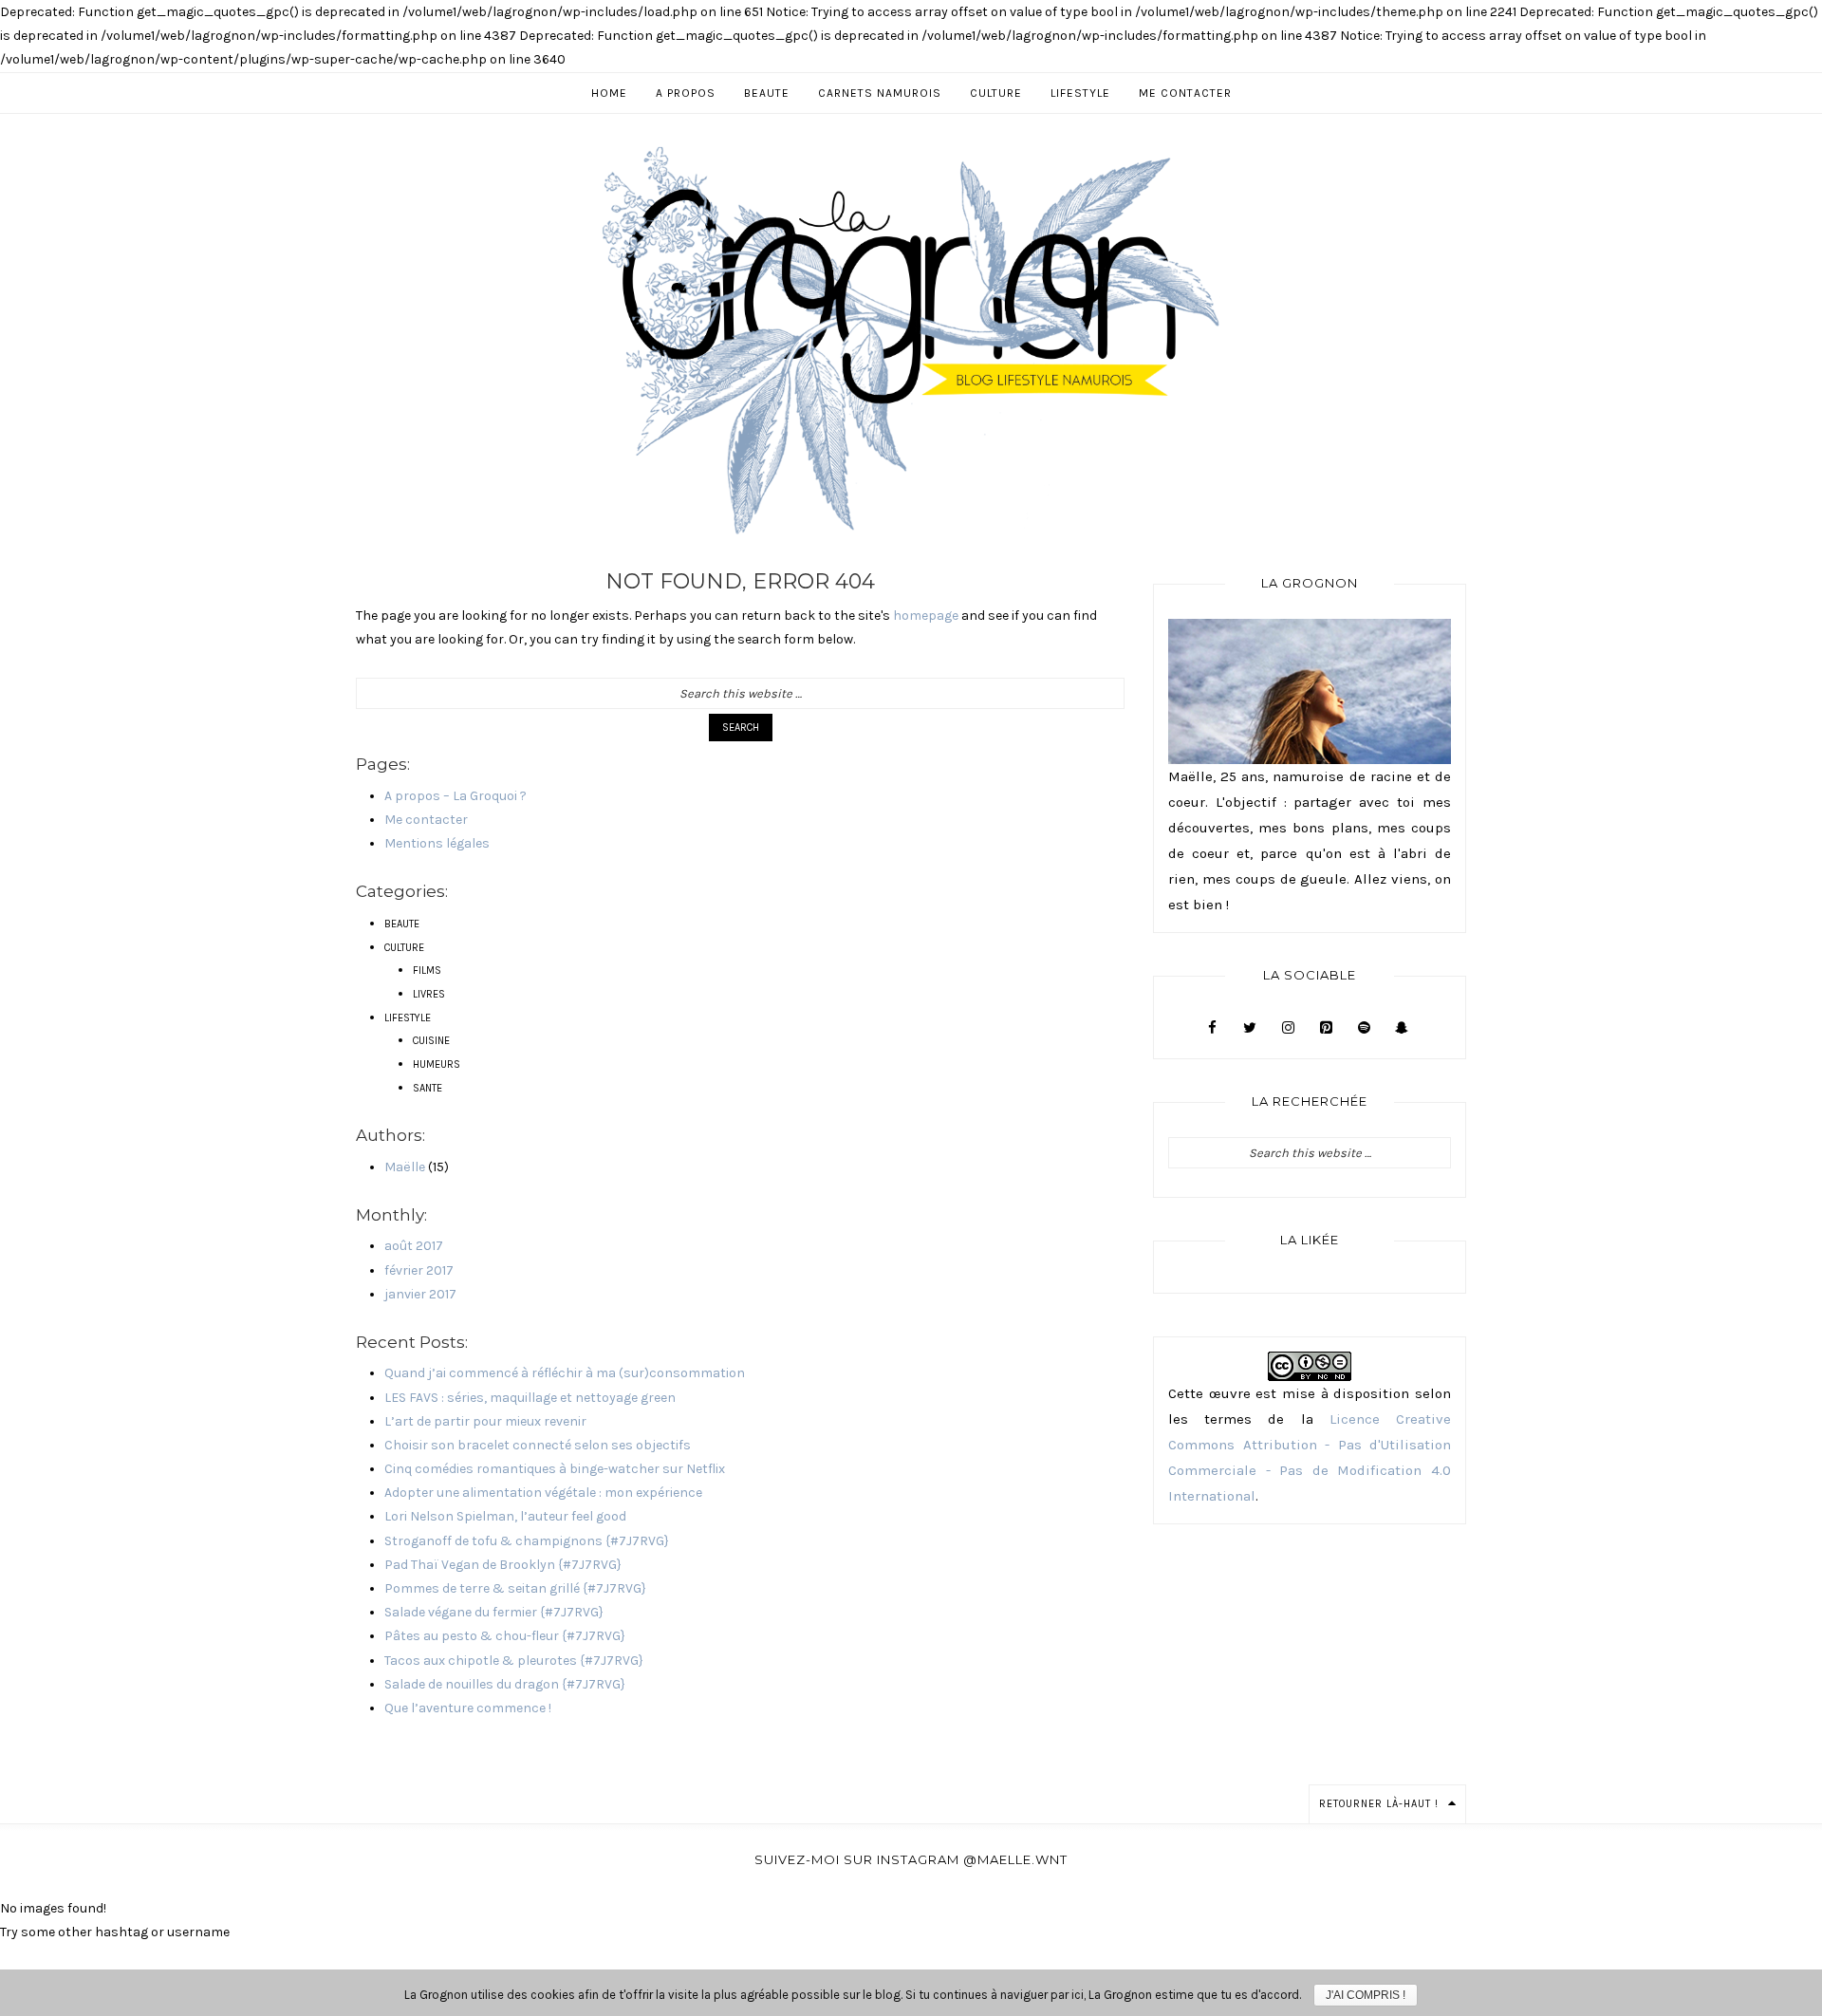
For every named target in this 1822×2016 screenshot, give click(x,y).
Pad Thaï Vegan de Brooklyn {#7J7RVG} (503, 1565)
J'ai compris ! (1366, 1995)
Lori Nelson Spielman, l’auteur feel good (505, 1516)
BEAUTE (402, 924)
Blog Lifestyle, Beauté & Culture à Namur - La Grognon (911, 339)
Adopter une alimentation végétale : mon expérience (543, 1493)
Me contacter (426, 820)
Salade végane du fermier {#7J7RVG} (494, 1612)
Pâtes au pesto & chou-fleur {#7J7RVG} (505, 1636)
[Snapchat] (1402, 1028)
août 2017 (414, 1246)
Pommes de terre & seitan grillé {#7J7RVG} (515, 1588)
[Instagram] (1288, 1028)
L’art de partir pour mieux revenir (485, 1421)
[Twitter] (1250, 1028)
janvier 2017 (420, 1294)
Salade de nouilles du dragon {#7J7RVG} (505, 1684)
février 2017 (419, 1270)
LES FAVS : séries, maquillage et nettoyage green (530, 1398)
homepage (926, 616)
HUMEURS (437, 1064)
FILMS (427, 971)
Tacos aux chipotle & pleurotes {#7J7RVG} (514, 1661)
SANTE (428, 1088)
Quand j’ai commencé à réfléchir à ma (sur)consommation (565, 1373)
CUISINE (431, 1041)
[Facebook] (1212, 1028)
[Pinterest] (1326, 1028)
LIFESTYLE (408, 1018)
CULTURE (404, 948)
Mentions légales (437, 843)
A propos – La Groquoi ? (455, 796)
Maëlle (405, 1167)
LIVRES (429, 994)
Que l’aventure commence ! (468, 1708)
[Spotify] (1364, 1028)
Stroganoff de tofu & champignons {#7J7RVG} (527, 1541)
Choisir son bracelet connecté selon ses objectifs (538, 1445)
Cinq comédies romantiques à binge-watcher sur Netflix (555, 1469)
